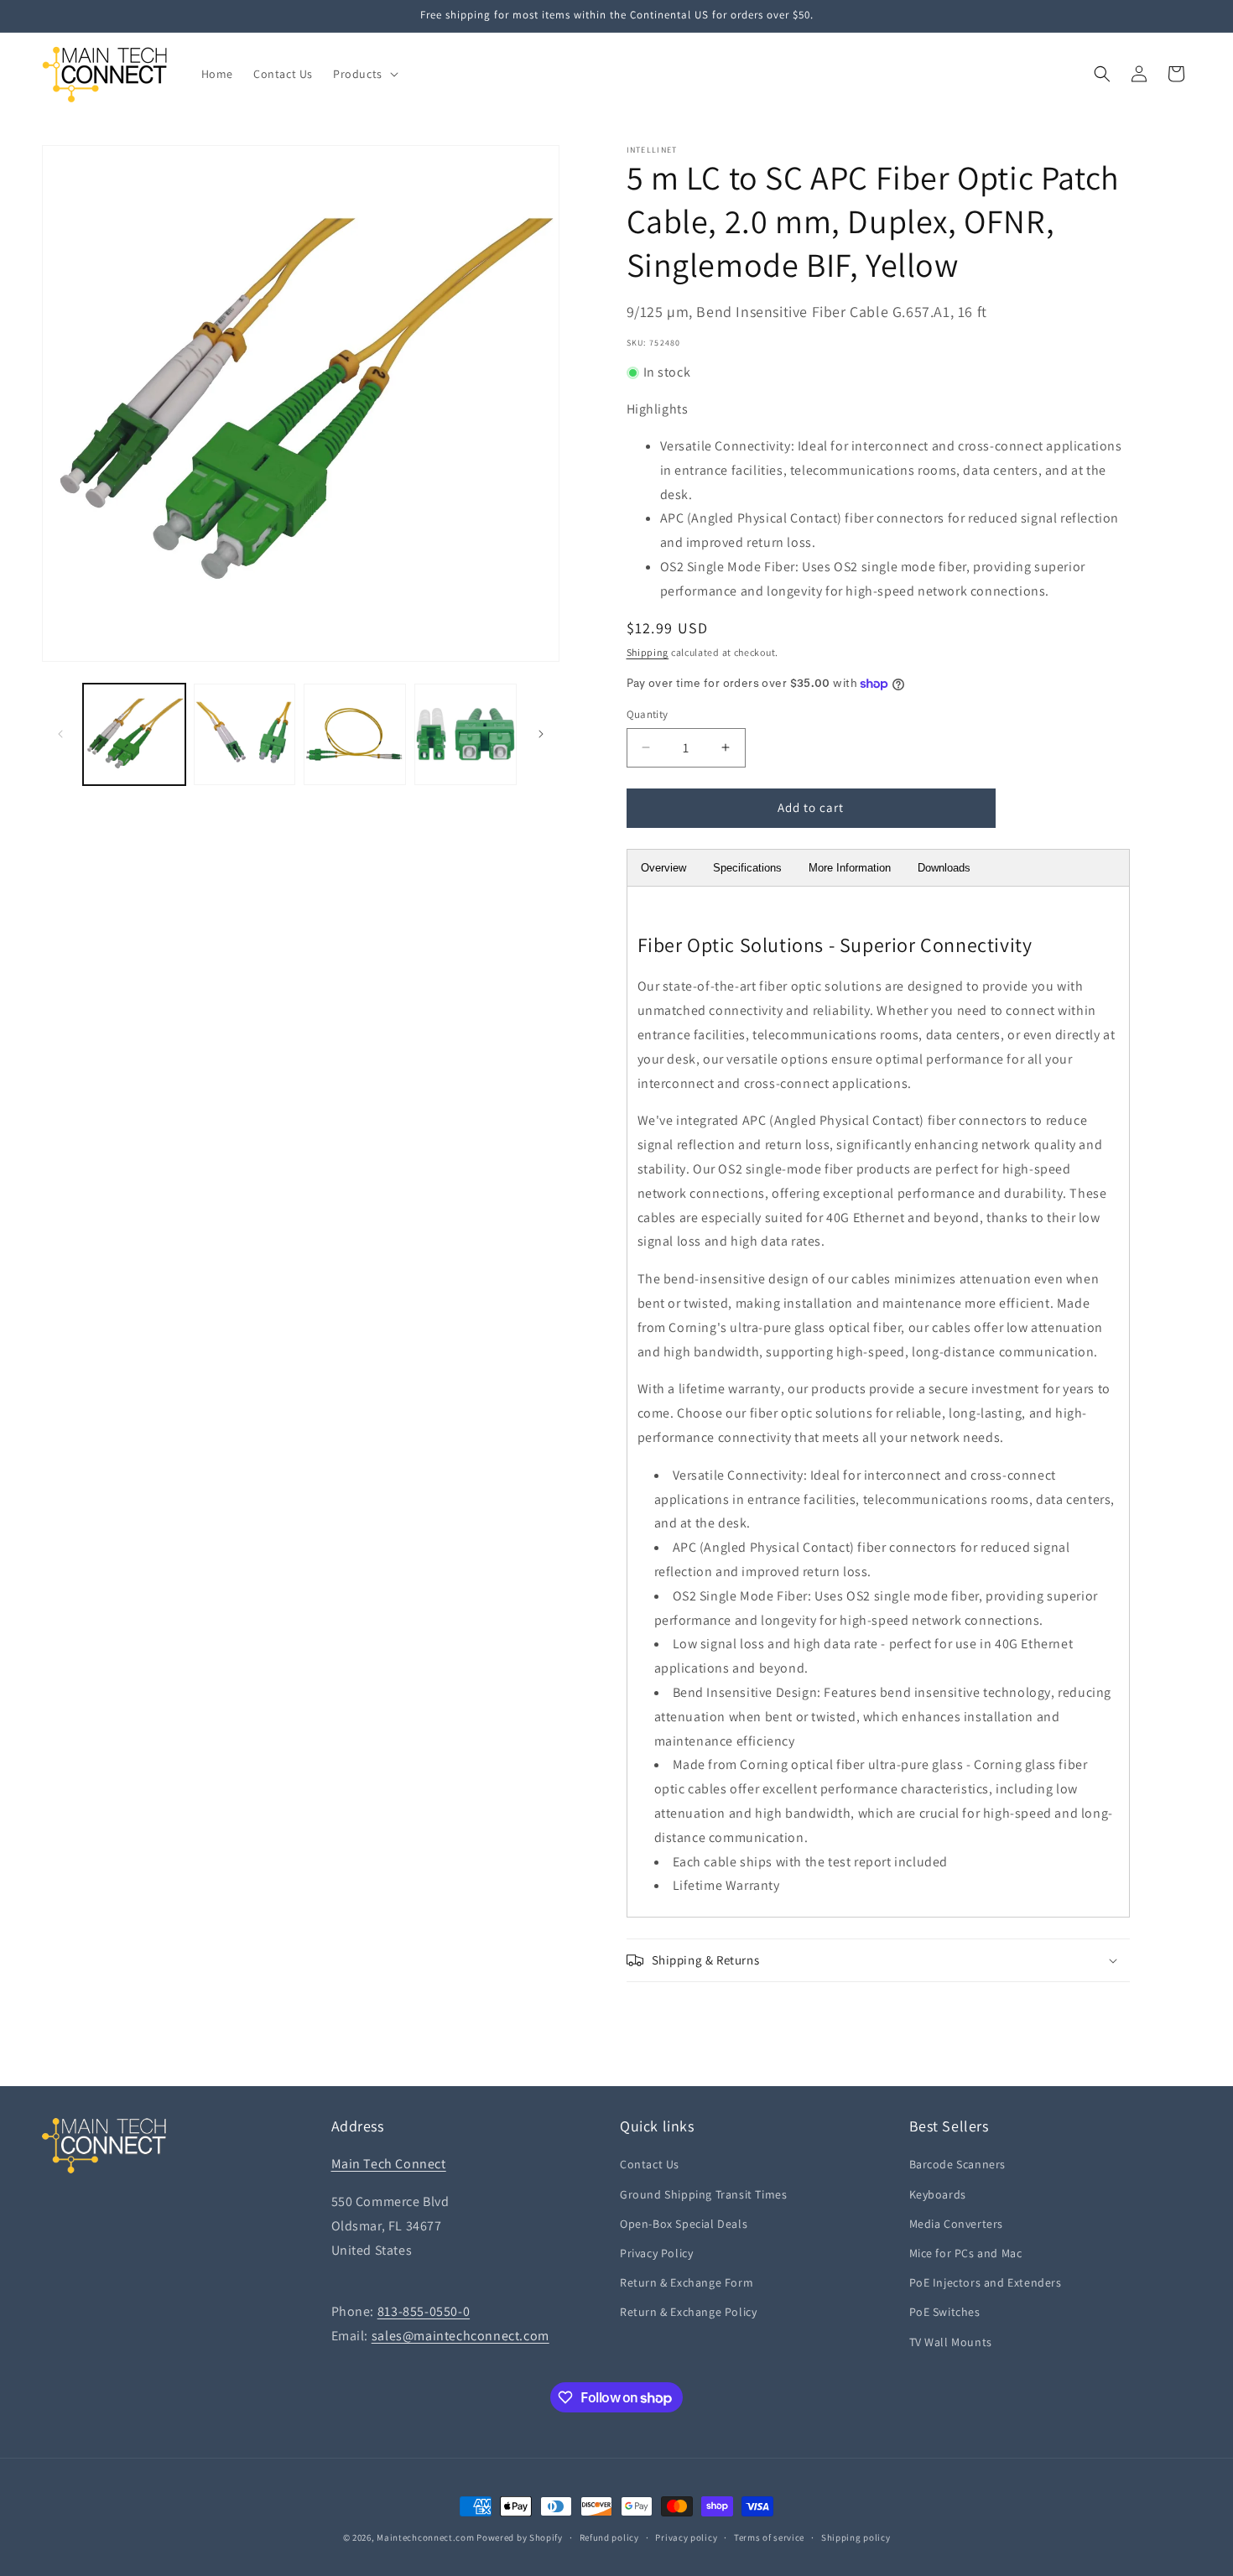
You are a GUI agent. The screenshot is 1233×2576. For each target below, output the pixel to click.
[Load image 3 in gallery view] (355, 735)
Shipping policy (856, 2537)
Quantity (648, 714)
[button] (364, 74)
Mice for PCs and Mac (966, 2253)
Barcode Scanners (958, 2164)
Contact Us (650, 2164)
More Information (850, 868)
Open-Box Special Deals (684, 2224)
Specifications (747, 868)
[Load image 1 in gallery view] (134, 735)
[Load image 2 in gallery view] (245, 735)
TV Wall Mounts (951, 2342)
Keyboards (938, 2194)
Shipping (648, 652)
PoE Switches (945, 2312)
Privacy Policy (656, 2253)
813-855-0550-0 (424, 2311)
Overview (663, 868)
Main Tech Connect (389, 2164)
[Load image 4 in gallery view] (466, 735)
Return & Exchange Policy (688, 2312)
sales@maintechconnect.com (460, 2336)
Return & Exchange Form (687, 2282)
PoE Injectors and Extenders (986, 2282)
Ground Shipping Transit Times (703, 2194)
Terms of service (769, 2537)
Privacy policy (686, 2537)
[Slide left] (60, 734)
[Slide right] (541, 734)
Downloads (944, 868)
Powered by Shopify (520, 2537)
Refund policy (609, 2537)
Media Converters (957, 2224)
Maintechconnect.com (425, 2537)
